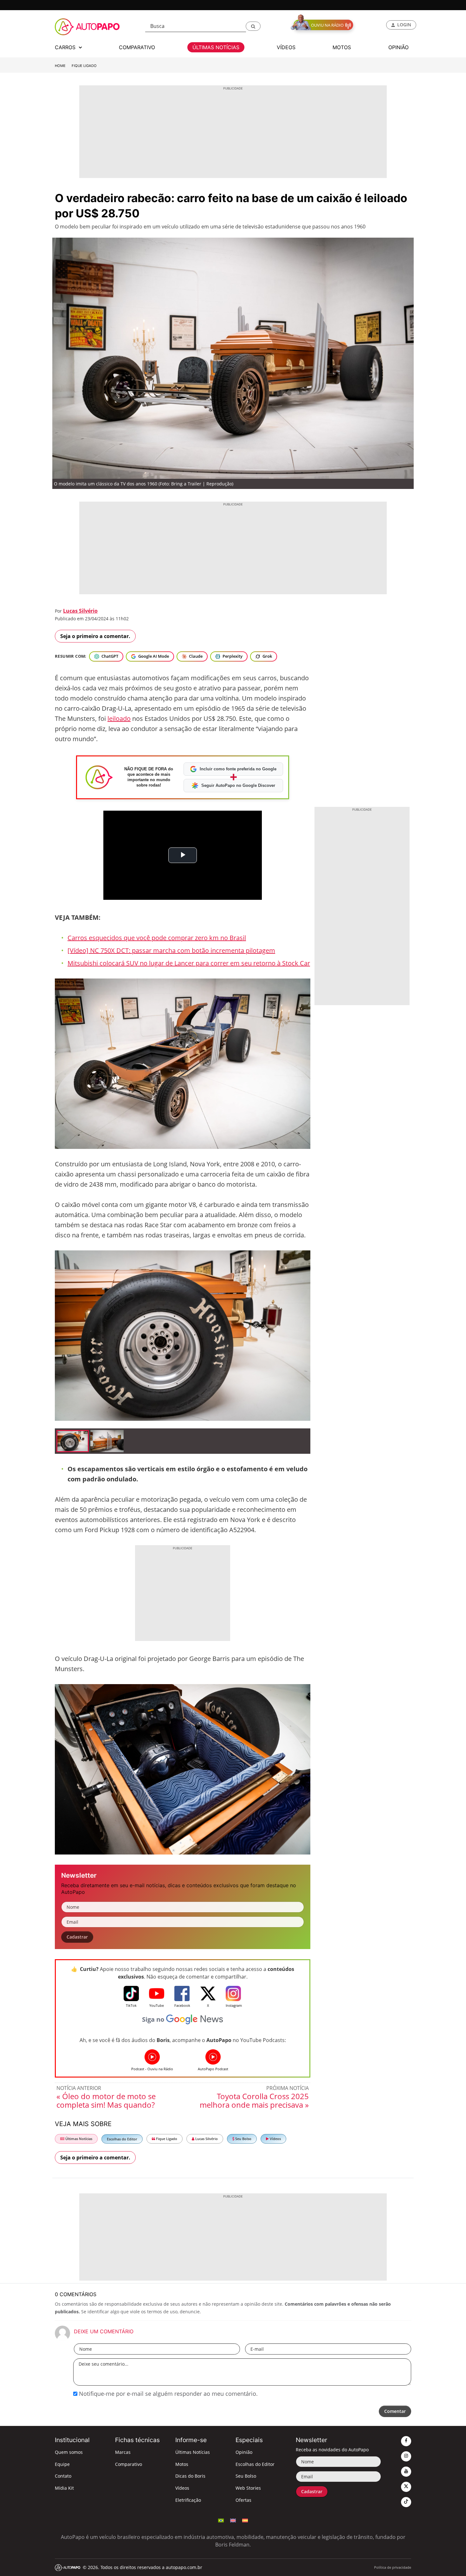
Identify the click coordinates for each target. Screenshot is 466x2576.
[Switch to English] (233, 2520)
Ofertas (243, 2500)
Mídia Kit (64, 2488)
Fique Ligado (84, 66)
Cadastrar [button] (77, 1937)
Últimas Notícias (78, 2139)
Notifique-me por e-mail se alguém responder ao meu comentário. (168, 2394)
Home (60, 66)
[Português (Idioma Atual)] (221, 2520)
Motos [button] (342, 47)
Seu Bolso (243, 2139)
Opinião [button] (398, 47)
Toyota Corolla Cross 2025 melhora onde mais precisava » (254, 2100)
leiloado (119, 718)
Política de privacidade (393, 2567)
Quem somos (69, 2452)
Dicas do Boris (190, 2476)
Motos (182, 2464)
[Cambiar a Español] (245, 2520)
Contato (63, 2476)
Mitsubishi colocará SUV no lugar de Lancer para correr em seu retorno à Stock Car (189, 963)
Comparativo (129, 2464)
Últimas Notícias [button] (216, 47)
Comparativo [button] (137, 47)
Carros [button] (66, 47)
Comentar (395, 2411)
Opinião (244, 2452)
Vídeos (275, 2139)
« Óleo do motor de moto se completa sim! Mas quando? (106, 2100)
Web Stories (248, 2488)
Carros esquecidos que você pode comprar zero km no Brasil (157, 938)
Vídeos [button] (286, 47)
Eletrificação (188, 2500)
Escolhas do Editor (122, 2139)
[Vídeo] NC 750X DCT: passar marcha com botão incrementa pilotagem (171, 950)
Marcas (123, 2452)
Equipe (62, 2464)
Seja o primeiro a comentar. (95, 636)
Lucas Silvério (80, 611)
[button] (253, 26)
